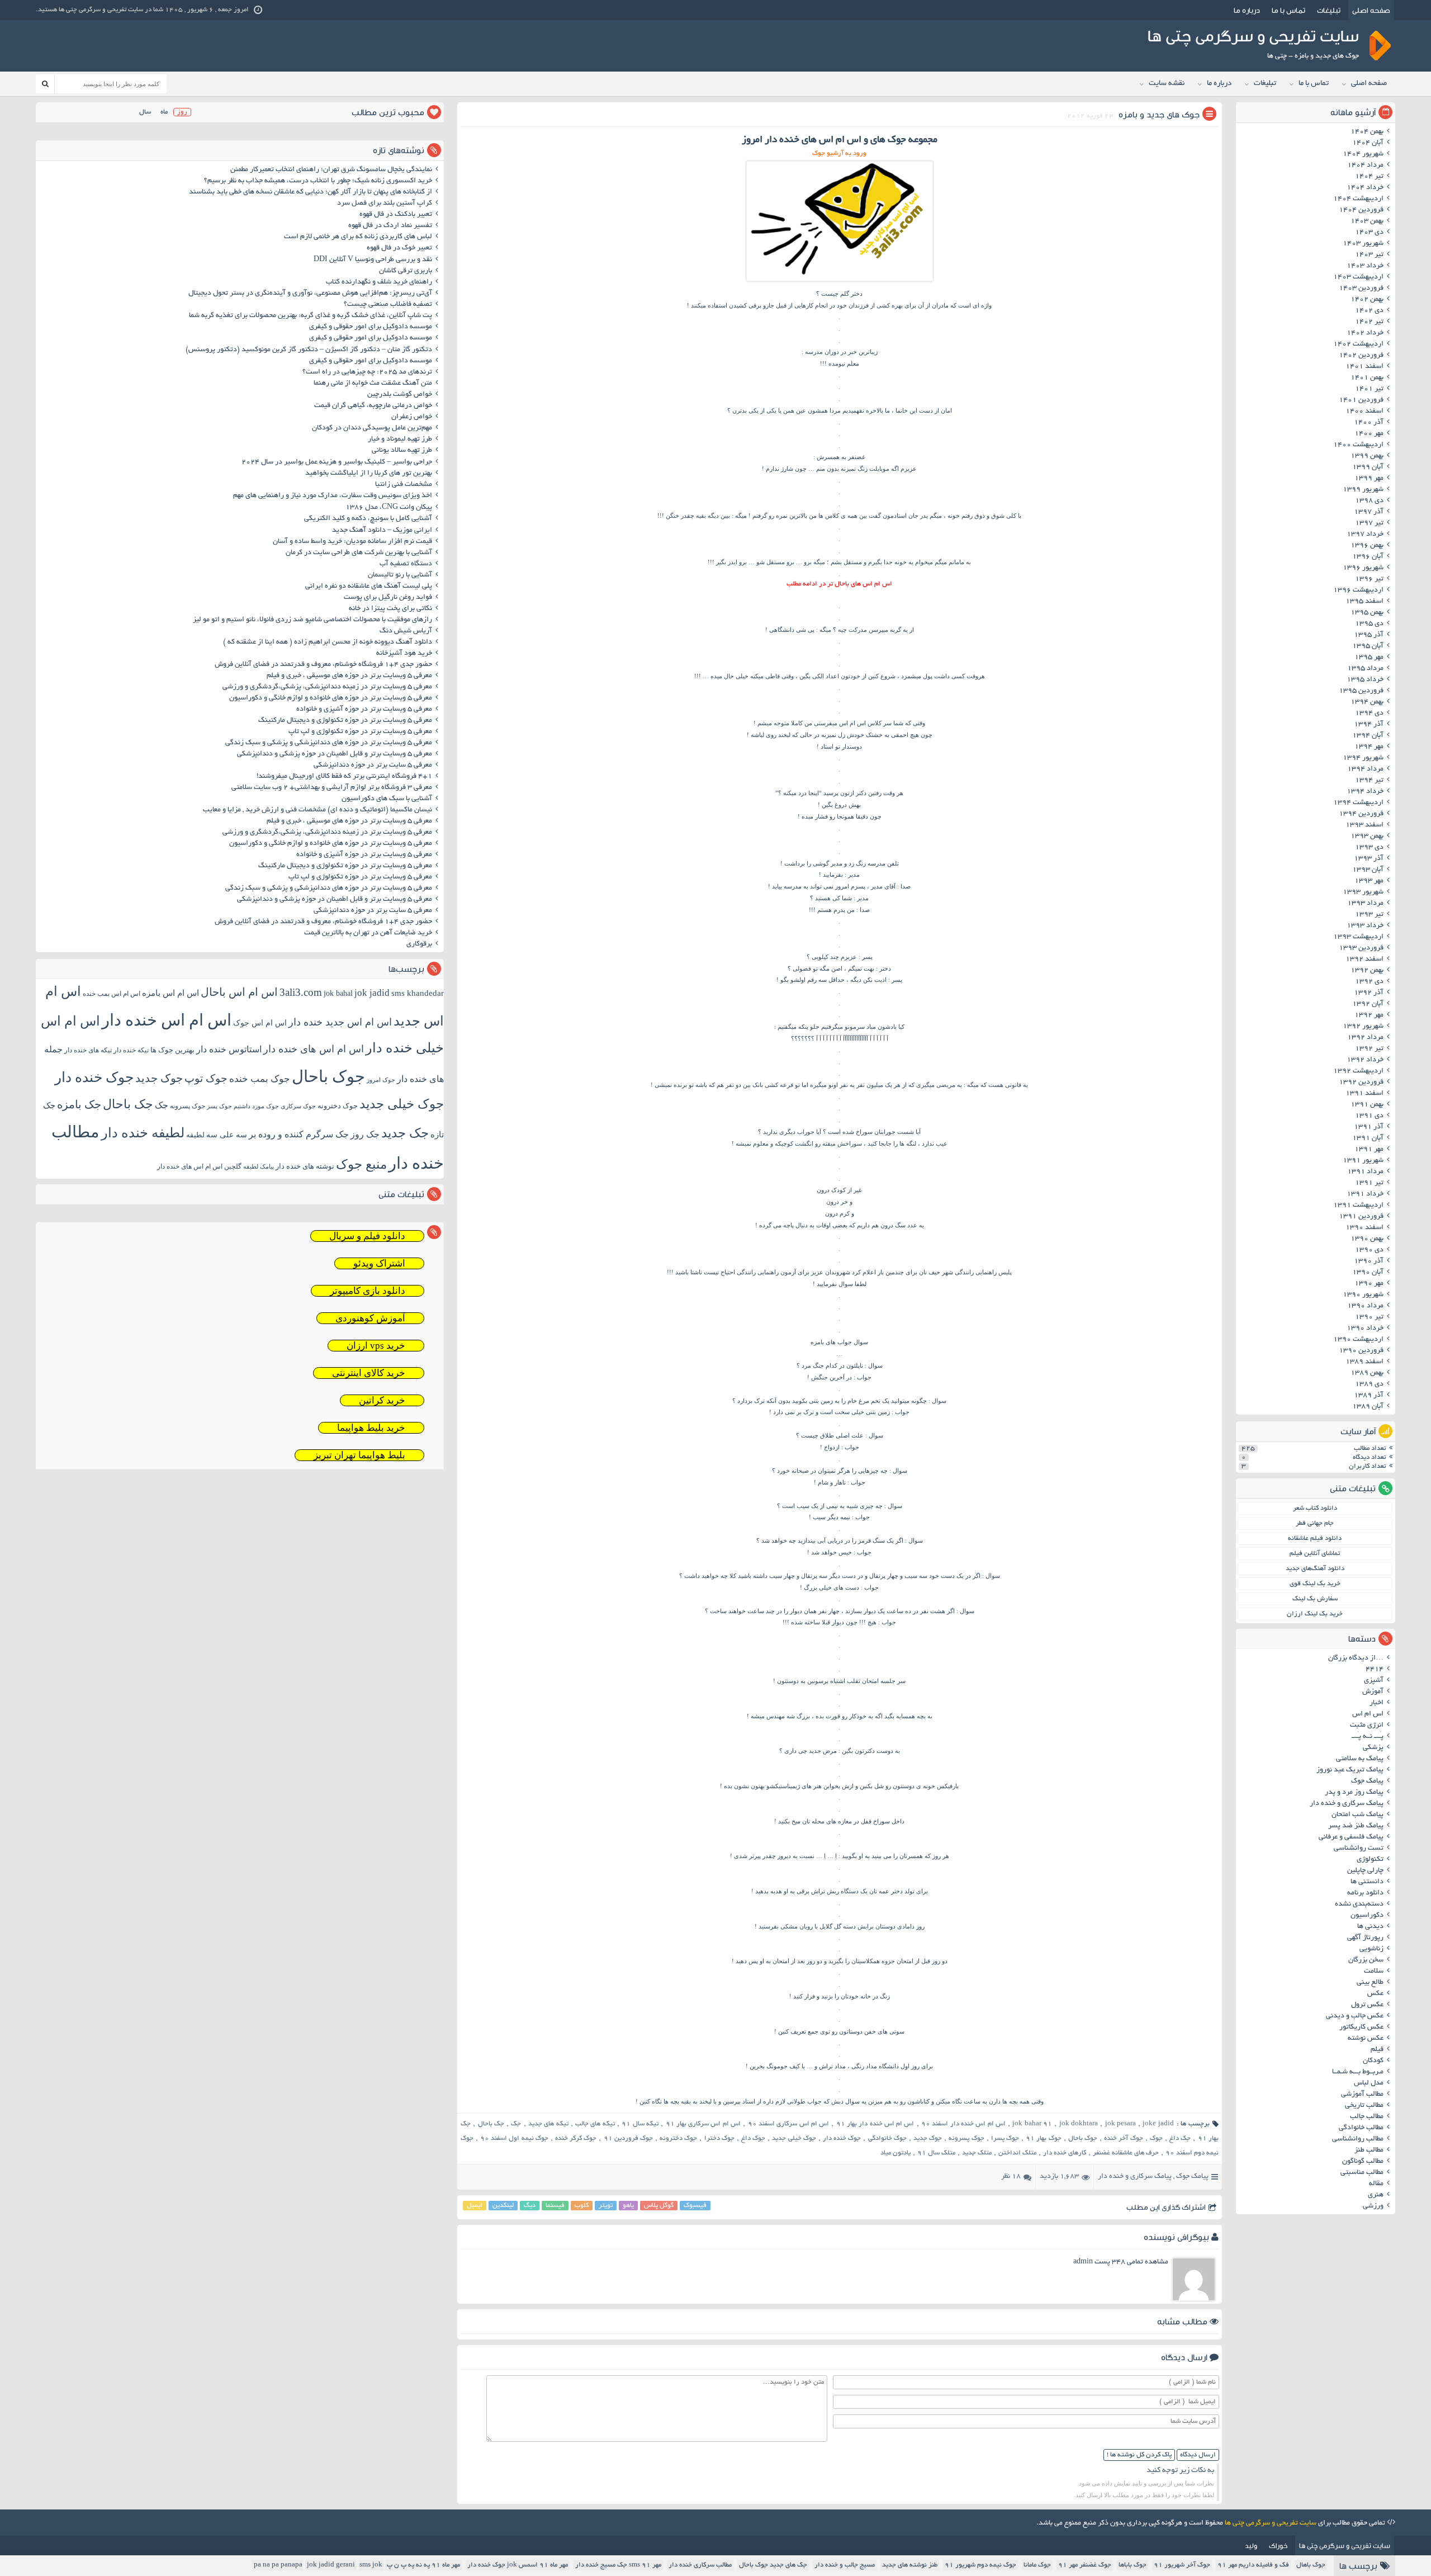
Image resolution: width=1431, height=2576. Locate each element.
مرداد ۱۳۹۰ (1365, 1306)
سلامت (1374, 1972)
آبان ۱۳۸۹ (1368, 1407)
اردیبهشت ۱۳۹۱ (1358, 1206)
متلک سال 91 (936, 2153)
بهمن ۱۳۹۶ (1367, 546)
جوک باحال (1083, 2138)
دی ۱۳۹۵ (1369, 624)
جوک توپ (206, 1078)
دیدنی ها (1370, 1927)
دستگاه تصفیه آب (406, 564)
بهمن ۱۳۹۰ (1367, 1239)
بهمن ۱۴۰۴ (1367, 132)
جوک (1156, 2138)
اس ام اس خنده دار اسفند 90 (963, 2124)
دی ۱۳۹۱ (1369, 1116)
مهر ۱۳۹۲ (1369, 1015)
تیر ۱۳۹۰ (1369, 1317)
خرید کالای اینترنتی (369, 1373)
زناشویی (1371, 1949)
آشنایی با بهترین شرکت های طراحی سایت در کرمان (359, 553)
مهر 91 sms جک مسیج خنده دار (618, 2565)
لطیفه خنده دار (143, 1133)
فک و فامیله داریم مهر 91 (1253, 2565)
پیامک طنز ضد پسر (1356, 1826)
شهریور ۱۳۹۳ (1363, 892)
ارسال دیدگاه (1198, 2455)
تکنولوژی (1370, 1860)
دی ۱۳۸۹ (1369, 1384)
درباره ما (1247, 10)
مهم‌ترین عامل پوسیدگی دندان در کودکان (372, 428)
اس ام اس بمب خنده (112, 994)
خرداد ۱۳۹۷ (1365, 535)
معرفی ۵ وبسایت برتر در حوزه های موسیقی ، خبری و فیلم (349, 676)
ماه (164, 112)
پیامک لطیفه (259, 1167)
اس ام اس (1368, 1714)
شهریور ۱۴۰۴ (1363, 154)
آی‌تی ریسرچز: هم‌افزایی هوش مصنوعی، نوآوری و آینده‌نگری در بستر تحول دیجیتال (310, 294)
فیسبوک (695, 2206)
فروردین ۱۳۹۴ (1361, 814)
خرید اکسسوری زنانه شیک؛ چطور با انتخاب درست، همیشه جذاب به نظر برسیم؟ (318, 181)
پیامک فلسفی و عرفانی (1351, 1837)
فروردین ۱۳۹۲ (1361, 1083)
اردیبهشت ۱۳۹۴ (1358, 803)
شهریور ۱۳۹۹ (1363, 490)
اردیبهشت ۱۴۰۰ (1358, 445)
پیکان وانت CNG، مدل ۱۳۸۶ (388, 508)
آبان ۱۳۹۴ (1368, 736)
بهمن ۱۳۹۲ (1367, 971)
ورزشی (1373, 2206)
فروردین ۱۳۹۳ (1361, 948)
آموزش (1373, 1692)
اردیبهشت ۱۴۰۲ (1358, 344)
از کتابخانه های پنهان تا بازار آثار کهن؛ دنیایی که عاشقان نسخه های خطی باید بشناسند (311, 192)
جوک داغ (753, 2138)
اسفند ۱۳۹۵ (1364, 602)
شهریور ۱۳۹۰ (1363, 1295)
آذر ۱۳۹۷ (1369, 512)
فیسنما (555, 2206)
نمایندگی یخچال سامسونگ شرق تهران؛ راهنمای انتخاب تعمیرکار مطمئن (331, 170)
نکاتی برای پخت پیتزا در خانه (390, 609)
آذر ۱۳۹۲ (1369, 993)
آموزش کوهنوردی (370, 1318)
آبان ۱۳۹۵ (1368, 646)
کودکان (1373, 2061)
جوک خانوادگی (887, 2138)
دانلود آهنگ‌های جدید (1315, 1569)
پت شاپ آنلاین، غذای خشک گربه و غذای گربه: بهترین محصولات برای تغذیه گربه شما (311, 316)
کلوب (582, 2206)
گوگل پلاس (659, 2206)
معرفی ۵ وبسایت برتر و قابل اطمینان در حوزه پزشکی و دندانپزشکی (335, 754)
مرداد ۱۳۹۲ (1365, 1038)
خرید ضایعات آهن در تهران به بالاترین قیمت (368, 933)
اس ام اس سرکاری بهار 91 (703, 2124)
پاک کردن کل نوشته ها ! (1139, 2455)
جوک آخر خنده (1123, 2138)
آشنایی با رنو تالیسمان (400, 575)
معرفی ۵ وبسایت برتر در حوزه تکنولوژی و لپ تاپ (360, 732)
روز (182, 112)
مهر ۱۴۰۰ (1369, 434)
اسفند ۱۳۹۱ (1364, 1094)
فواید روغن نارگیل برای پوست (388, 598)
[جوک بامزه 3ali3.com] (840, 282)
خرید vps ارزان (376, 1346)
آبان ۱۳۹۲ (1368, 1004)
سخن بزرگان (1366, 1960)
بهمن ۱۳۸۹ (1367, 1373)
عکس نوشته (1366, 2039)
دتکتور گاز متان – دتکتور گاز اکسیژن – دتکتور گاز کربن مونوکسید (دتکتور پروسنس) (309, 350)
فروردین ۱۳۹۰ (1361, 1351)
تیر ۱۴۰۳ (1369, 255)
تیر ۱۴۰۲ (1369, 322)
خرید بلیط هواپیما (371, 1428)
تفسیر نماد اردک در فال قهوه (390, 226)
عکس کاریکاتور (1361, 2027)
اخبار (1376, 1703)
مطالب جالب (1367, 2117)
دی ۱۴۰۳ (1369, 233)
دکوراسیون (1367, 1916)
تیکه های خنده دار (88, 1050)
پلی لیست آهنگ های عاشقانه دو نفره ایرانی (369, 587)
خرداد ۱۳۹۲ (1365, 1060)
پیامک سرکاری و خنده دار (1135, 2177)
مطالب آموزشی (1362, 2095)
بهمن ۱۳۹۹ (1367, 456)
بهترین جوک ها (172, 1050)
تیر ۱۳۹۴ (1369, 781)
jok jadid (372, 993)
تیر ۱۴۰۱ (1369, 389)
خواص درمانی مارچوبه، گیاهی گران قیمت (373, 406)
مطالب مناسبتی (1362, 2173)
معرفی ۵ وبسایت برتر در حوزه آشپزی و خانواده (364, 710)
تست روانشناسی (1359, 1849)
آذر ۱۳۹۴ (1369, 725)
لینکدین (503, 2206)
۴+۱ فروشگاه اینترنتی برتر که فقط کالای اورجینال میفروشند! (344, 777)
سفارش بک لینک (1315, 1599)
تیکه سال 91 (640, 2124)
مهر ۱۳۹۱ (1369, 1150)
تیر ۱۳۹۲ (1369, 1049)
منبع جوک (361, 1164)
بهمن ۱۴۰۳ (1367, 221)
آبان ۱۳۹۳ (1368, 870)
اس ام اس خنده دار (167, 1020)
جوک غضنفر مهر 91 (1085, 2565)
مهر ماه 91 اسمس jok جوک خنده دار (518, 2565)
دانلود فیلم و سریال (367, 1236)
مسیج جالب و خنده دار (845, 2565)
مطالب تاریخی (1364, 2106)
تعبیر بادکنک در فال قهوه (396, 215)
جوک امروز (381, 1080)
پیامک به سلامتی (1360, 1759)
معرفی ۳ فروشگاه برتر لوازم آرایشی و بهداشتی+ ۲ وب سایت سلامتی (332, 788)
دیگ (530, 2206)
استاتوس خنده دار (229, 1049)
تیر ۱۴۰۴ (1369, 177)
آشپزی (1374, 1681)
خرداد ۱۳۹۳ (1365, 926)
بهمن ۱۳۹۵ (1367, 613)
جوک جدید (928, 2138)
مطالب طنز (1369, 2150)
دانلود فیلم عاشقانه (1315, 1538)
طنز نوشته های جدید (910, 2565)
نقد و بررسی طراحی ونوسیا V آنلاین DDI (373, 260)
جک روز (365, 1134)
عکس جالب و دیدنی (1355, 2016)
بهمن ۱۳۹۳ (1367, 836)
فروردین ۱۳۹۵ (1361, 691)
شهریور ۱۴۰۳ (1363, 244)
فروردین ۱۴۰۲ (1361, 356)
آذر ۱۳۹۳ (1369, 859)
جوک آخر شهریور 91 (1182, 2565)
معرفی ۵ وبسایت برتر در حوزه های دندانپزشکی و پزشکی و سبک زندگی (329, 743)
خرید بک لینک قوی (1315, 1584)
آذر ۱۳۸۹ (1369, 1396)
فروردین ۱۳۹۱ (1361, 1217)
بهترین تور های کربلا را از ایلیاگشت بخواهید (369, 474)
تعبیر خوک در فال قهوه (399, 248)
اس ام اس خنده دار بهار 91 (875, 2124)
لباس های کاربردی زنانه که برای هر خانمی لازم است (358, 237)
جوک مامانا (1037, 2565)
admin (1083, 2262)
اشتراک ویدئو (379, 1263)
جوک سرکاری (298, 1106)
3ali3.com (301, 992)
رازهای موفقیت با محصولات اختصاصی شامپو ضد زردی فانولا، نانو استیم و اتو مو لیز (312, 620)
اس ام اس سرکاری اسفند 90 (788, 2124)
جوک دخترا (719, 2138)
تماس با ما (1288, 10)
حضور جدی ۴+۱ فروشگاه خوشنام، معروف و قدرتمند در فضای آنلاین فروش (323, 665)
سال (145, 112)
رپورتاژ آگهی (1365, 1938)
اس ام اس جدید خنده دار (340, 1022)
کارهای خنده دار (1065, 2153)
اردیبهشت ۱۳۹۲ (1358, 1071)
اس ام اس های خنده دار (314, 1049)
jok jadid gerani (331, 2565)
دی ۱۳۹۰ (1369, 1250)
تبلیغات (1329, 10)
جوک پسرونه (966, 2138)
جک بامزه (79, 1104)
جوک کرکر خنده (576, 2138)
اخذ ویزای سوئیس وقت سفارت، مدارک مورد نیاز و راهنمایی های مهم (333, 496)
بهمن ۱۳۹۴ (1367, 702)
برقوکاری (419, 944)
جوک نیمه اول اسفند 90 (514, 2138)
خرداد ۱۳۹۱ (1365, 1194)
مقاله (1376, 2184)
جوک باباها (1133, 2565)
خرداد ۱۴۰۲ (1365, 333)
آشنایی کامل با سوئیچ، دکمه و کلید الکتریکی (368, 519)
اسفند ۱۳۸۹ (1364, 1362)
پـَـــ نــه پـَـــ (1368, 1737)
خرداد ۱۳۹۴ (1365, 792)
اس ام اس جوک (260, 1023)
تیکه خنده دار (131, 1050)
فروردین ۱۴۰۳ (1361, 289)
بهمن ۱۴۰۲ (1367, 300)
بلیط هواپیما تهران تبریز (359, 1455)
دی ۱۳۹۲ (1369, 982)
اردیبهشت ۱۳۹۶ (1358, 590)
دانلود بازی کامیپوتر (368, 1291)
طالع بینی (1370, 1983)
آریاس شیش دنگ (406, 631)
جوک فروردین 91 (628, 2138)
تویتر (606, 2206)
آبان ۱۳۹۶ (1368, 557)
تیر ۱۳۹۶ (1369, 579)
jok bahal (338, 993)
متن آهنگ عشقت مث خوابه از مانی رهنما (373, 384)
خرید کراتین (382, 1400)
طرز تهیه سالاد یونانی (402, 451)
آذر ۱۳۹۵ (1369, 635)
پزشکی (1373, 1748)
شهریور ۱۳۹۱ (1363, 1161)
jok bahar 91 (1032, 2124)
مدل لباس (1369, 2083)
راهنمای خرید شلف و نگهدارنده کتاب (379, 282)
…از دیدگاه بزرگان (1356, 1658)
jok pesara (1120, 2124)
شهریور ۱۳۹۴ (1363, 758)
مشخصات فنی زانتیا (404, 485)
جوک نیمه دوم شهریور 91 (980, 2565)
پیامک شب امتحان (1357, 1815)
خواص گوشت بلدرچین (400, 395)
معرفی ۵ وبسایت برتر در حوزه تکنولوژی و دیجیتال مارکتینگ (345, 721)
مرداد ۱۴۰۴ (1365, 166)
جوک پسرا (1005, 2138)
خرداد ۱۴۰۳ (1365, 266)
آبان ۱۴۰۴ (1368, 143)
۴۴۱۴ (1375, 1670)
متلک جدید (977, 2153)
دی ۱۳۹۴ (1369, 713)
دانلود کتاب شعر (1315, 1508)
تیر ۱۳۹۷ (1369, 523)
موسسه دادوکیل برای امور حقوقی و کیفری (371, 327)
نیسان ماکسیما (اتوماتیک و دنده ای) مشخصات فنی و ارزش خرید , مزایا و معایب (318, 810)
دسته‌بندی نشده (1359, 1904)
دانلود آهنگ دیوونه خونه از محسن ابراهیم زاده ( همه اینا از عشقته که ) (328, 642)
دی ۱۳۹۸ (1369, 501)
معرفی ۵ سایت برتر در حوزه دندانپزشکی (373, 765)
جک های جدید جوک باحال (773, 2565)
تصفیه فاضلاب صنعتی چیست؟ (388, 305)
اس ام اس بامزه (170, 993)
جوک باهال (1311, 2565)
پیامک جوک (1192, 2177)
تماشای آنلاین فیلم (1315, 1554)
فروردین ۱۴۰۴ (1361, 210)
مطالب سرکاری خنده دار (700, 2565)
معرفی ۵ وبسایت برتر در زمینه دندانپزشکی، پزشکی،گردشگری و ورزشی (327, 687)
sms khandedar (418, 993)
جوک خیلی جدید (794, 2138)
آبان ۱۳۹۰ (1368, 1273)
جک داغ (1180, 2138)
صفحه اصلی (1371, 10)
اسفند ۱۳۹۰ (1364, 1228)
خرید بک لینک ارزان (1315, 1614)
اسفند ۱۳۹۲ (1364, 959)
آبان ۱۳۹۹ (1368, 467)
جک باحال (491, 2124)
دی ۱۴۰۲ (1369, 311)
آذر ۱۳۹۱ (1369, 1127)
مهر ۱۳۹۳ (1369, 881)
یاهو (628, 2206)
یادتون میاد (895, 2153)
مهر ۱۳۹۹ (1369, 479)
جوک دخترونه (678, 2138)
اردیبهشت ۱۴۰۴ (1358, 199)
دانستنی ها (1367, 1882)
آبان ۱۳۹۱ (1368, 1138)
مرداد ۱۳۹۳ (1365, 904)
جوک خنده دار (842, 2138)
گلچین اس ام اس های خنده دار (199, 1166)
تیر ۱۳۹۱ (1369, 1183)
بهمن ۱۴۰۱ (1367, 378)
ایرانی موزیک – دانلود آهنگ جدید (382, 531)
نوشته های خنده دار (305, 1166)
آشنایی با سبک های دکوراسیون (387, 799)
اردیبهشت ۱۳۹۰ (1358, 1340)
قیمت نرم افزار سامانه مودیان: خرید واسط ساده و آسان (352, 542)
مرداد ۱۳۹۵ (1365, 669)
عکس (1375, 1994)
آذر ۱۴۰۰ (1369, 423)
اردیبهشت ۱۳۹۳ (1358, 937)
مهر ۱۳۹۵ (1369, 658)
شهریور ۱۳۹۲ (1363, 1027)
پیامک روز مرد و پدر (1354, 1793)
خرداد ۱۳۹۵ (1365, 680)
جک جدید (405, 1133)
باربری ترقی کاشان (406, 271)
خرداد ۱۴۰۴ (1365, 188)
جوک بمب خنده (260, 1079)
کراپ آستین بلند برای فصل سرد (385, 204)
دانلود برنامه (1365, 1893)
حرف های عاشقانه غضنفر (1126, 2153)
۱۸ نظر (1011, 2177)
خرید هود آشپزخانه (404, 654)
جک (516, 2124)
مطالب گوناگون (1363, 2162)
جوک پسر (219, 1106)
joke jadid (1158, 2124)
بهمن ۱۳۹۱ (1367, 1105)
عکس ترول (1367, 2005)
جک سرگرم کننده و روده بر (299, 1134)
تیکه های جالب (595, 2124)
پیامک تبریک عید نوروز (1350, 1770)
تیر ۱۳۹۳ (1369, 915)
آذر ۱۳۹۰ (1369, 1261)
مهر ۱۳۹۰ (1369, 1284)
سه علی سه (227, 1135)
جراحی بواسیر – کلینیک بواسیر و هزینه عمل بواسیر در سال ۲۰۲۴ (337, 462)
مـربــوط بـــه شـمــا (1358, 2072)
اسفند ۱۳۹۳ (1364, 825)
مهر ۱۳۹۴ (1369, 747)
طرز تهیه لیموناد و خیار (400, 439)
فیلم (1377, 2050)
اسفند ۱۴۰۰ (1364, 412)
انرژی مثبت (1367, 1726)
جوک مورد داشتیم (256, 1106)
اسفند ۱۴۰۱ (1364, 367)
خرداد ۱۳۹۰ (1365, 1329)
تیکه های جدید (548, 2124)
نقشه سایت (1167, 84)
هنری (1376, 2195)
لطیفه (195, 1135)
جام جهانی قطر (1315, 1523)
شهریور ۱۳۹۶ (1363, 568)
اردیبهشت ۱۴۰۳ (1358, 277)
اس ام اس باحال (239, 992)
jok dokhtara (1079, 2124)
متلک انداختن (1017, 2153)
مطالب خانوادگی (1361, 2128)
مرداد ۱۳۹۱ (1365, 1172)
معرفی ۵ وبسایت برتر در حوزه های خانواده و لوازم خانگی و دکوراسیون (331, 698)
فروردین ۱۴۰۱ (1361, 400)
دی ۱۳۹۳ (1369, 848)
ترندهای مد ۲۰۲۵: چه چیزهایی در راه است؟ (367, 372)
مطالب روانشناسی (1358, 2139)
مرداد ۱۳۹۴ (1365, 769)
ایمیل (475, 2206)
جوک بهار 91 (1043, 2138)
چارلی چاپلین (1365, 1871)
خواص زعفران (412, 417)
